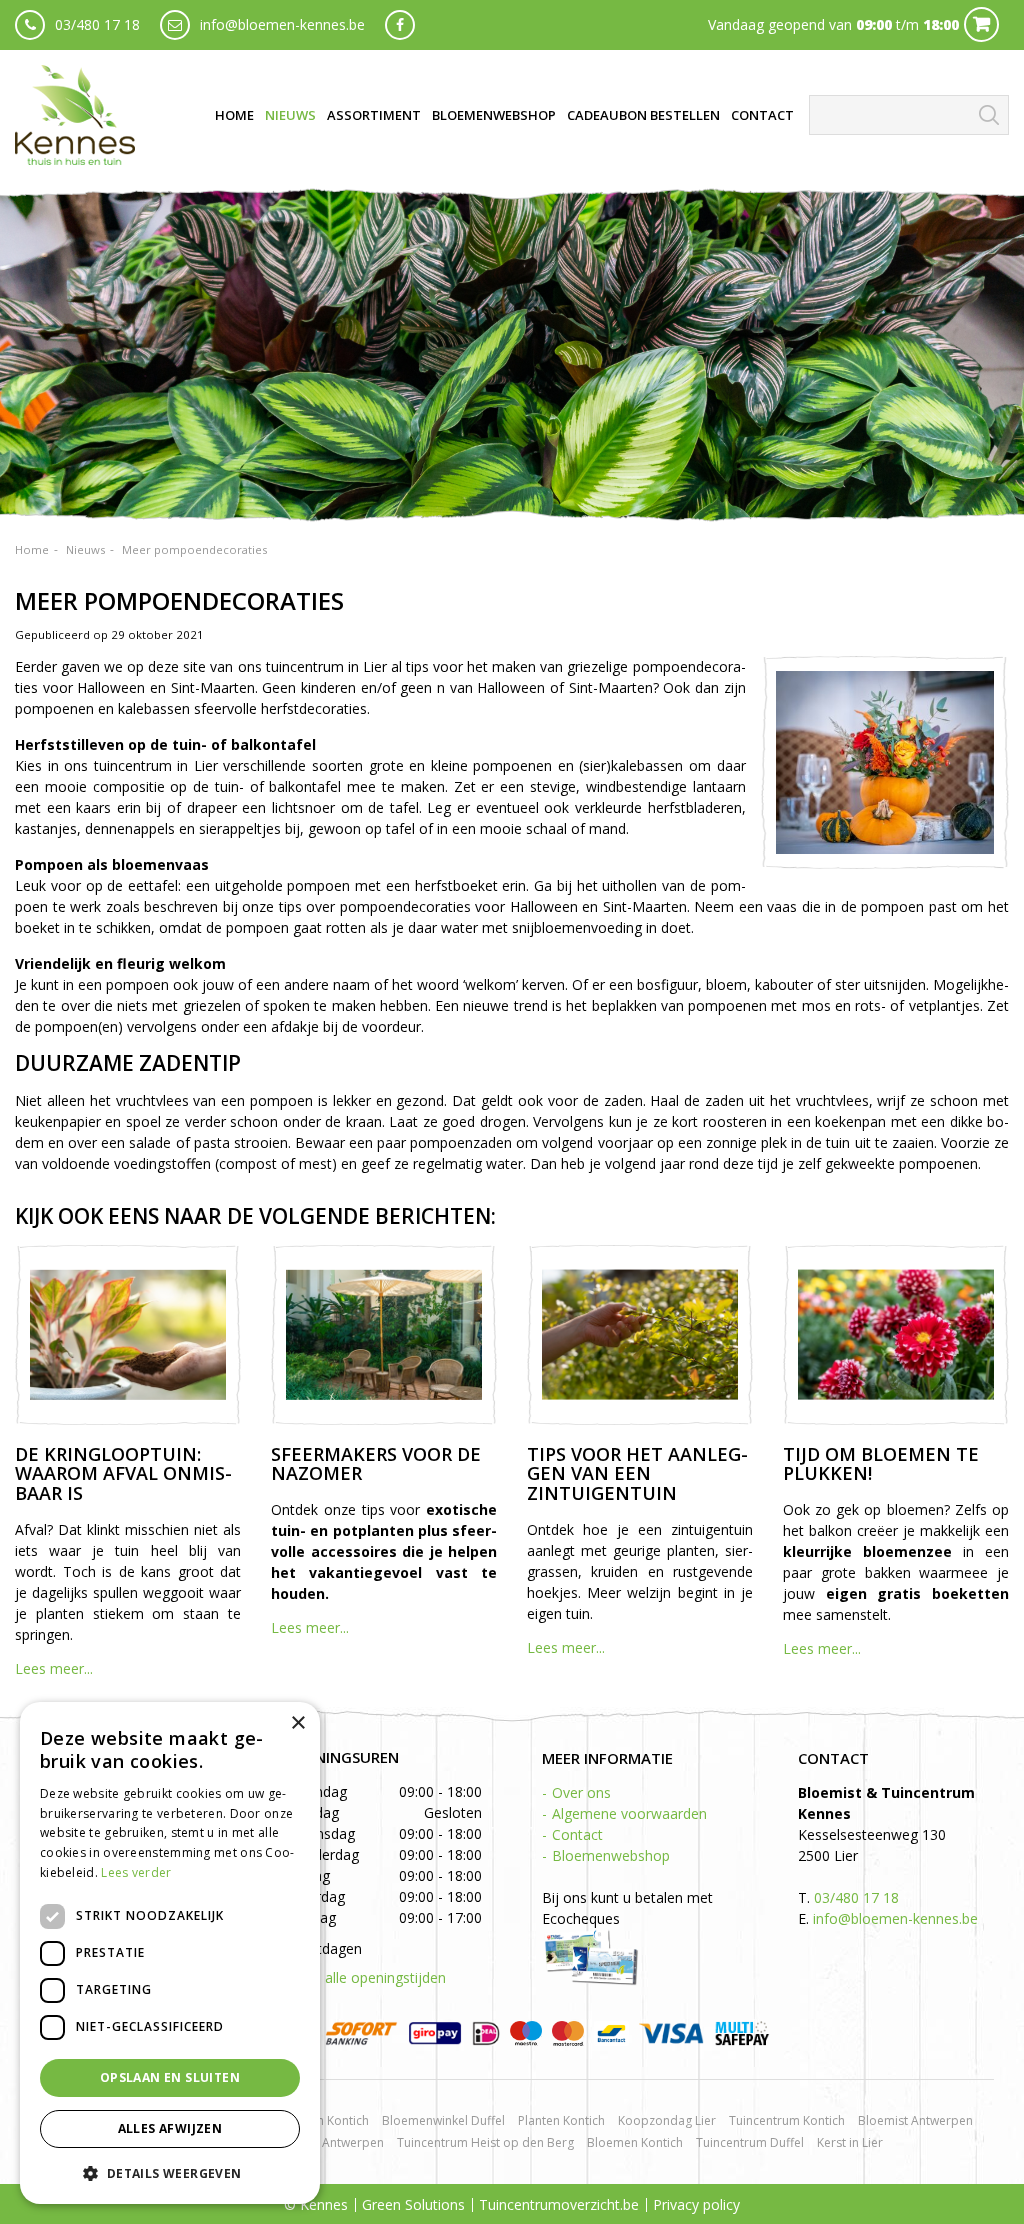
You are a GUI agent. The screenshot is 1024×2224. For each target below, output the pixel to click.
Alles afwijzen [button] (170, 2128)
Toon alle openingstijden (366, 1977)
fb (400, 25)
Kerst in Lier (850, 2142)
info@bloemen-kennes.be (282, 24)
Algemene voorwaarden (629, 1813)
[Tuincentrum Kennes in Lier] (75, 115)
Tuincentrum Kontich (787, 2120)
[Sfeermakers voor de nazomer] (384, 1335)
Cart (981, 24)
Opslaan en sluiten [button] (170, 2077)
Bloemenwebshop (611, 1855)
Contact (577, 1834)
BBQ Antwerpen (338, 2142)
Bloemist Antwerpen (915, 2120)
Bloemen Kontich (635, 2142)
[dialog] (170, 1953)
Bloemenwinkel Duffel (443, 2120)
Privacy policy (696, 2204)
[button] (170, 2172)
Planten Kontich (561, 2120)
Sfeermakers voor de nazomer (376, 1464)
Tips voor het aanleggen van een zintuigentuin (637, 1474)
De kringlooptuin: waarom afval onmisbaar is (123, 1474)
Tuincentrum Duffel (750, 2142)
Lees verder (136, 1872)
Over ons (581, 1792)
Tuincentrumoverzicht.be (559, 2204)
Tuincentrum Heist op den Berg (485, 2142)
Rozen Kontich (329, 2120)
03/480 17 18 (97, 24)
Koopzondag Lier (667, 2120)
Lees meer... (54, 1668)
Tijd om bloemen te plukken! (881, 1464)
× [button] (297, 1723)
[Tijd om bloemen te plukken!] (896, 1335)
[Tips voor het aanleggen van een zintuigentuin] (640, 1335)
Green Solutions (413, 2204)
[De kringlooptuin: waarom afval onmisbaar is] (128, 1335)
